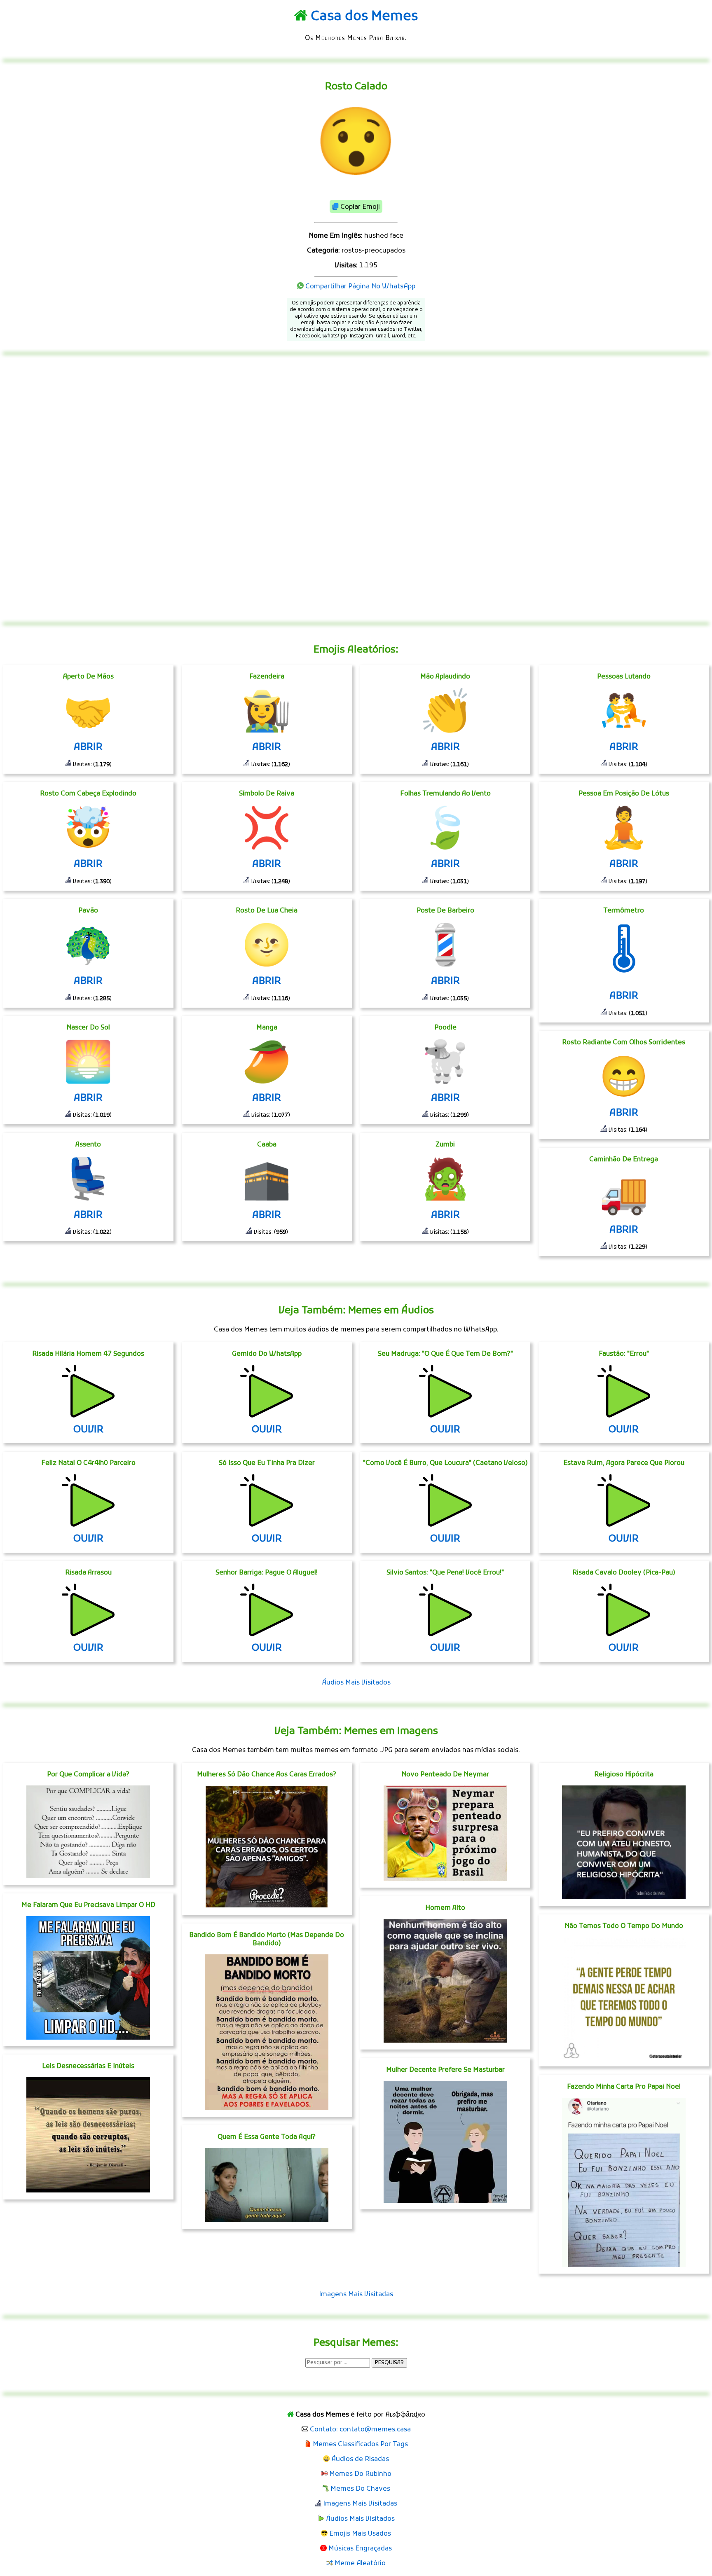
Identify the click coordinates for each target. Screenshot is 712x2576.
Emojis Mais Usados (360, 2534)
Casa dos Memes (364, 17)
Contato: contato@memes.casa (360, 2430)
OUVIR (88, 1430)
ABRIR (88, 747)
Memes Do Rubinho (360, 2474)
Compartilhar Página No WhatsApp (360, 287)
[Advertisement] (356, 489)
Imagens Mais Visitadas (356, 2295)
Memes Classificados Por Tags (360, 2445)
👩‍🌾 (267, 714)
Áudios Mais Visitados (356, 1683)
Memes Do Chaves (360, 2489)
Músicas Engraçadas (360, 2549)
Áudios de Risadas (360, 2459)
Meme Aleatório (360, 2564)
